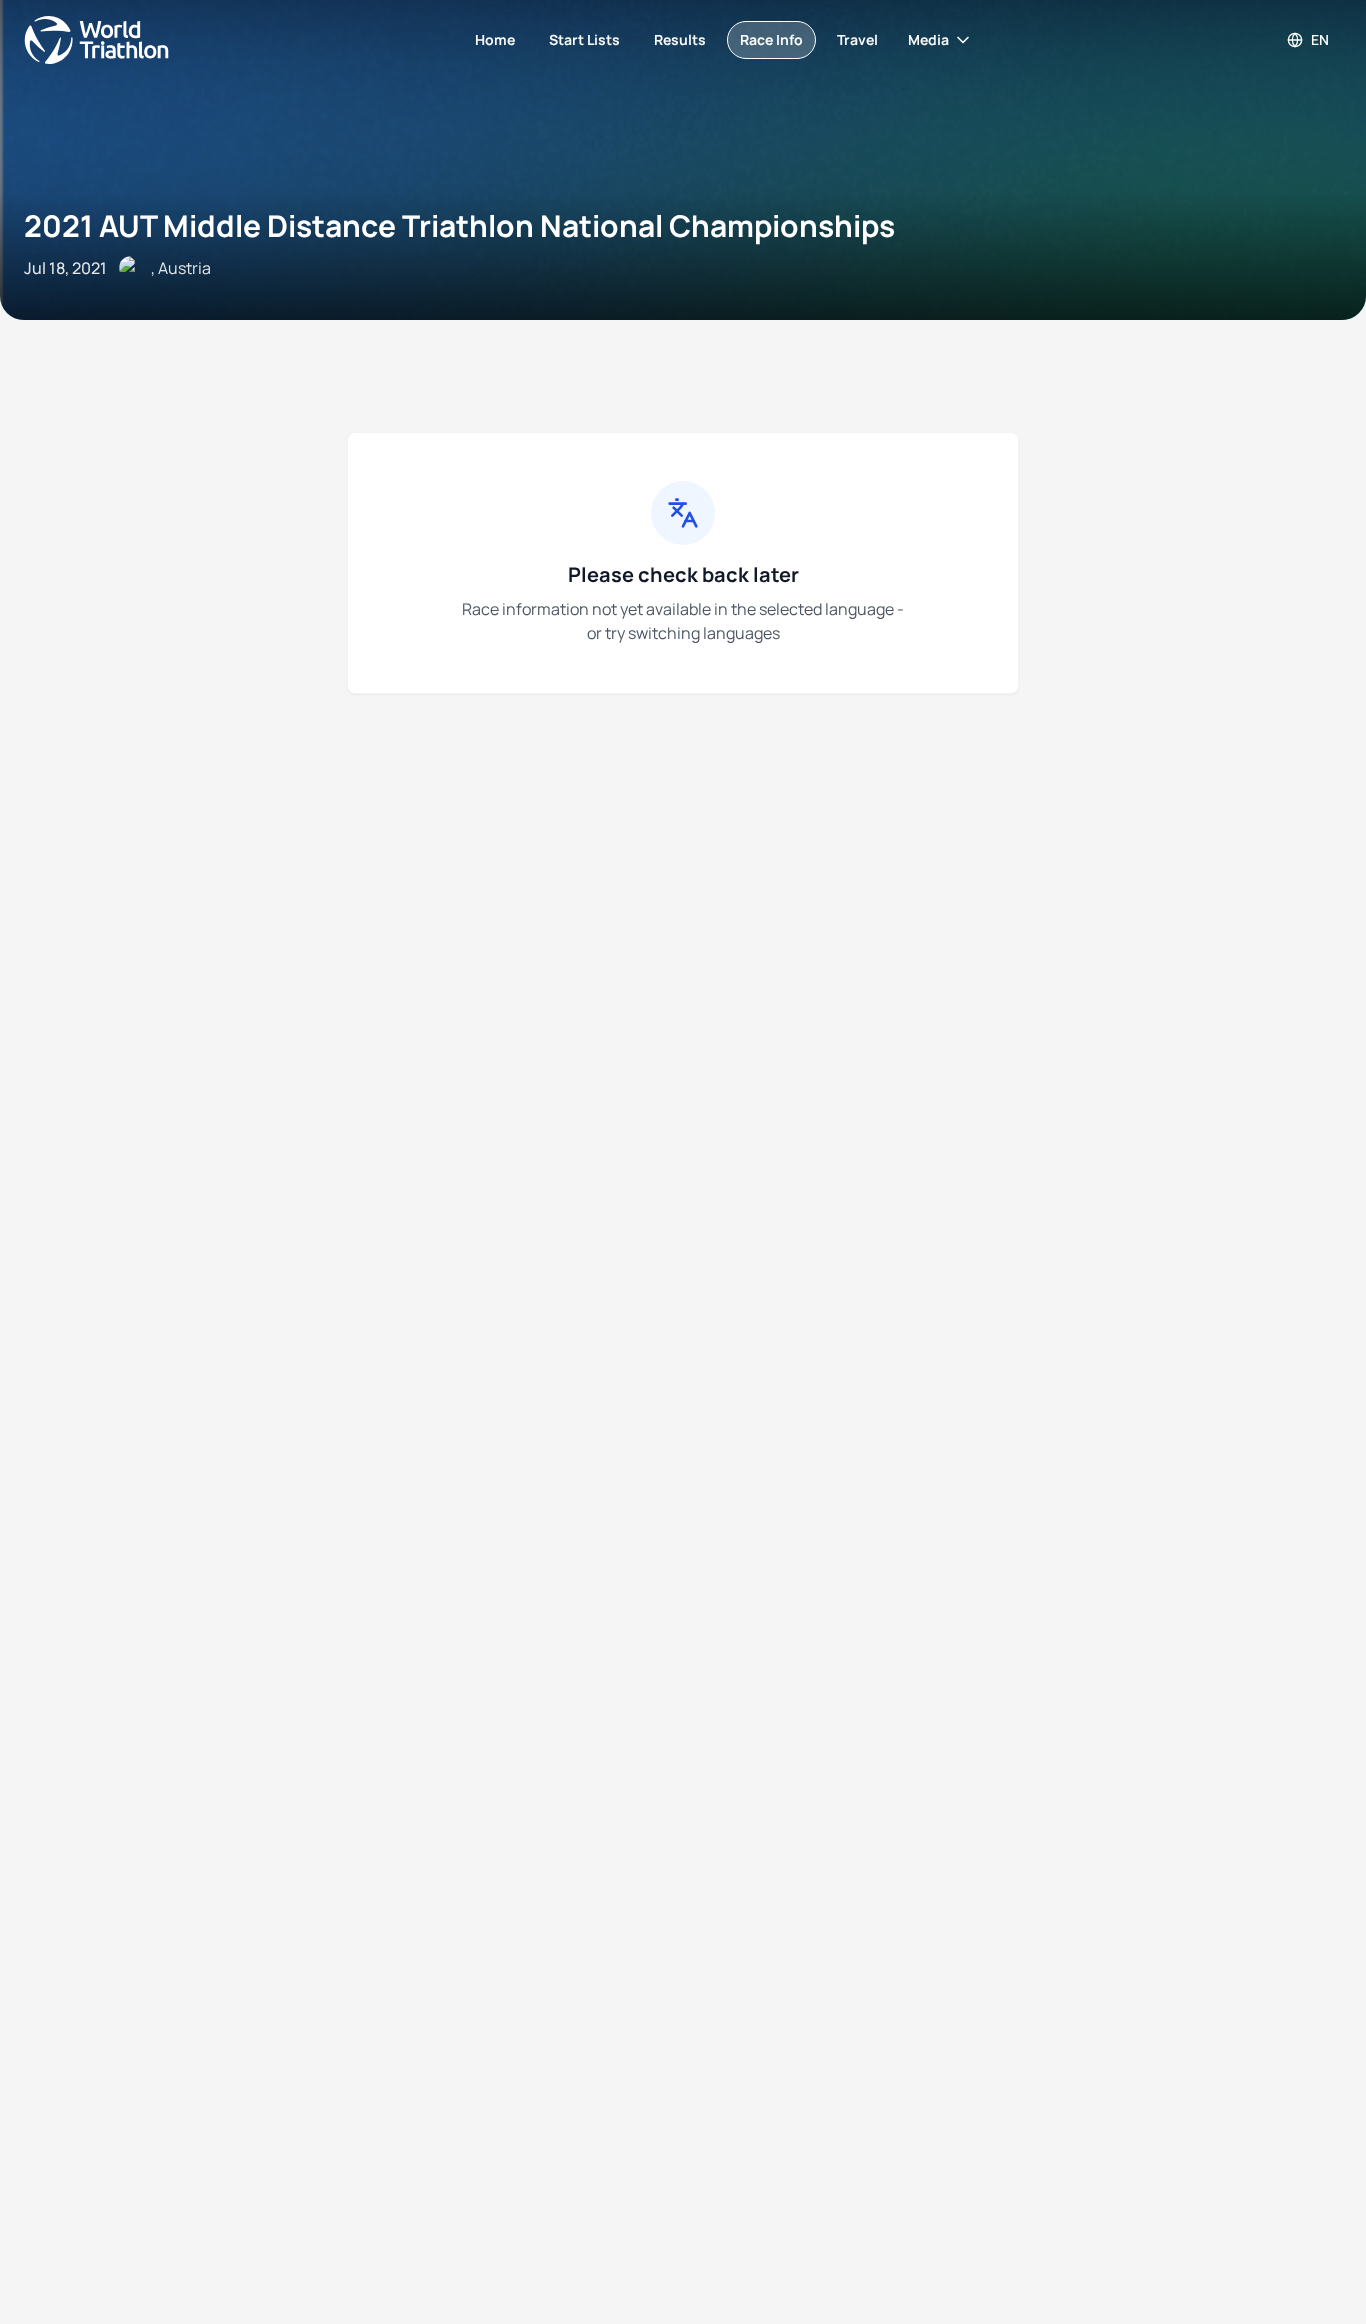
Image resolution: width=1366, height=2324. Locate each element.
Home (495, 39)
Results (680, 39)
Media (928, 39)
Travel (857, 39)
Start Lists (584, 39)
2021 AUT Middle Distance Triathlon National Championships (459, 225)
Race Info (771, 39)
